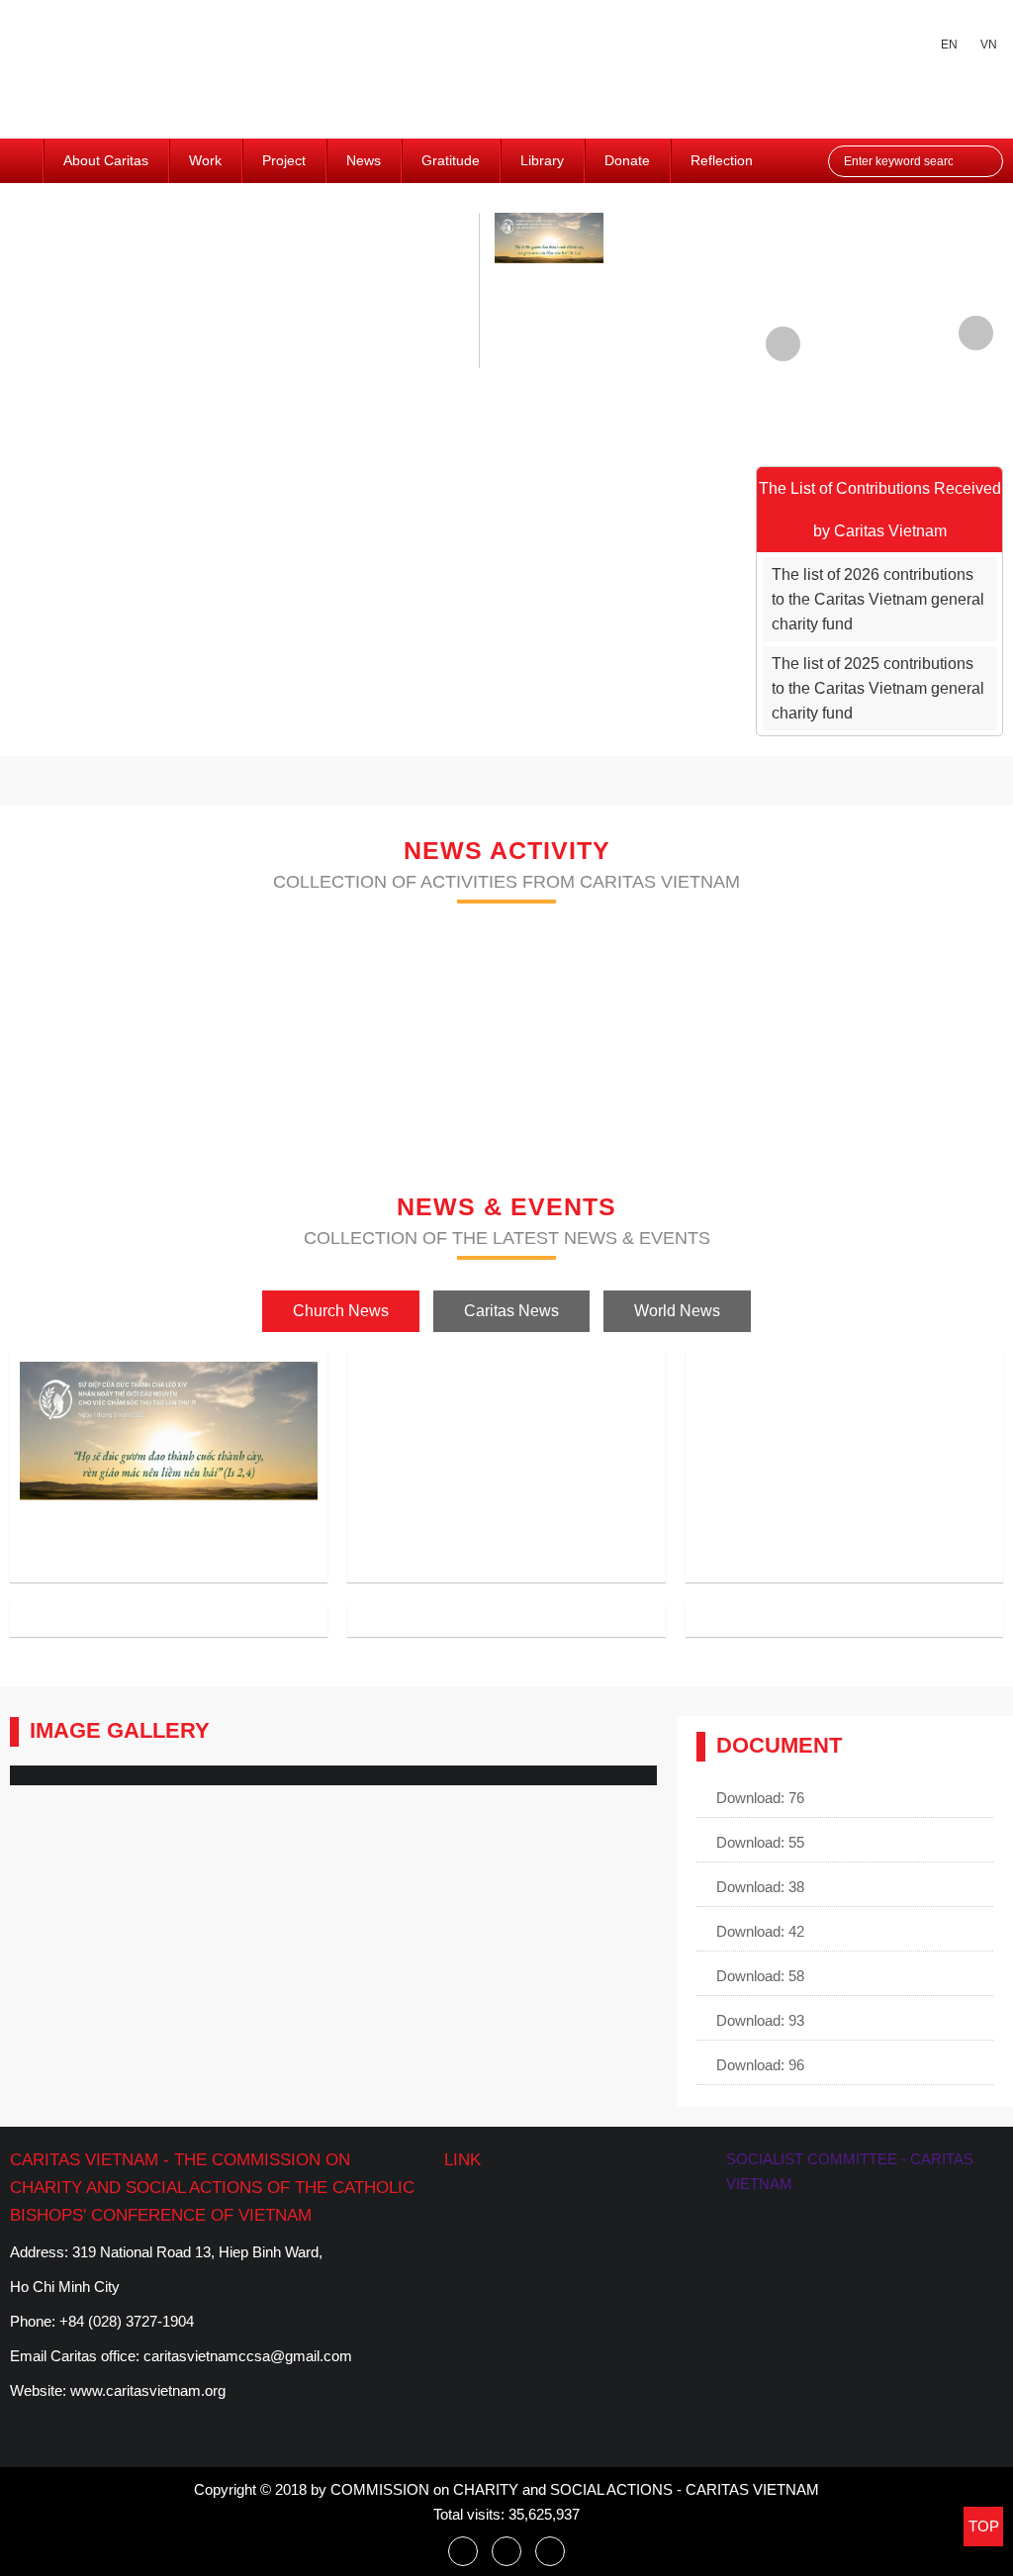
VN (989, 45)
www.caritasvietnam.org (148, 2390)
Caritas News (511, 1311)
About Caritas (106, 160)
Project (284, 160)
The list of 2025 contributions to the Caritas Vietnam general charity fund (878, 688)
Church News (341, 1311)
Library (542, 160)
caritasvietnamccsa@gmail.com (248, 2356)
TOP (984, 2526)
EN (949, 45)
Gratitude (451, 160)
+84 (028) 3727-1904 (127, 2321)
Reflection (722, 160)
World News (677, 1311)
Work (205, 160)
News (364, 160)
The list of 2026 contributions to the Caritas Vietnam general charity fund (878, 599)
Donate (627, 160)
